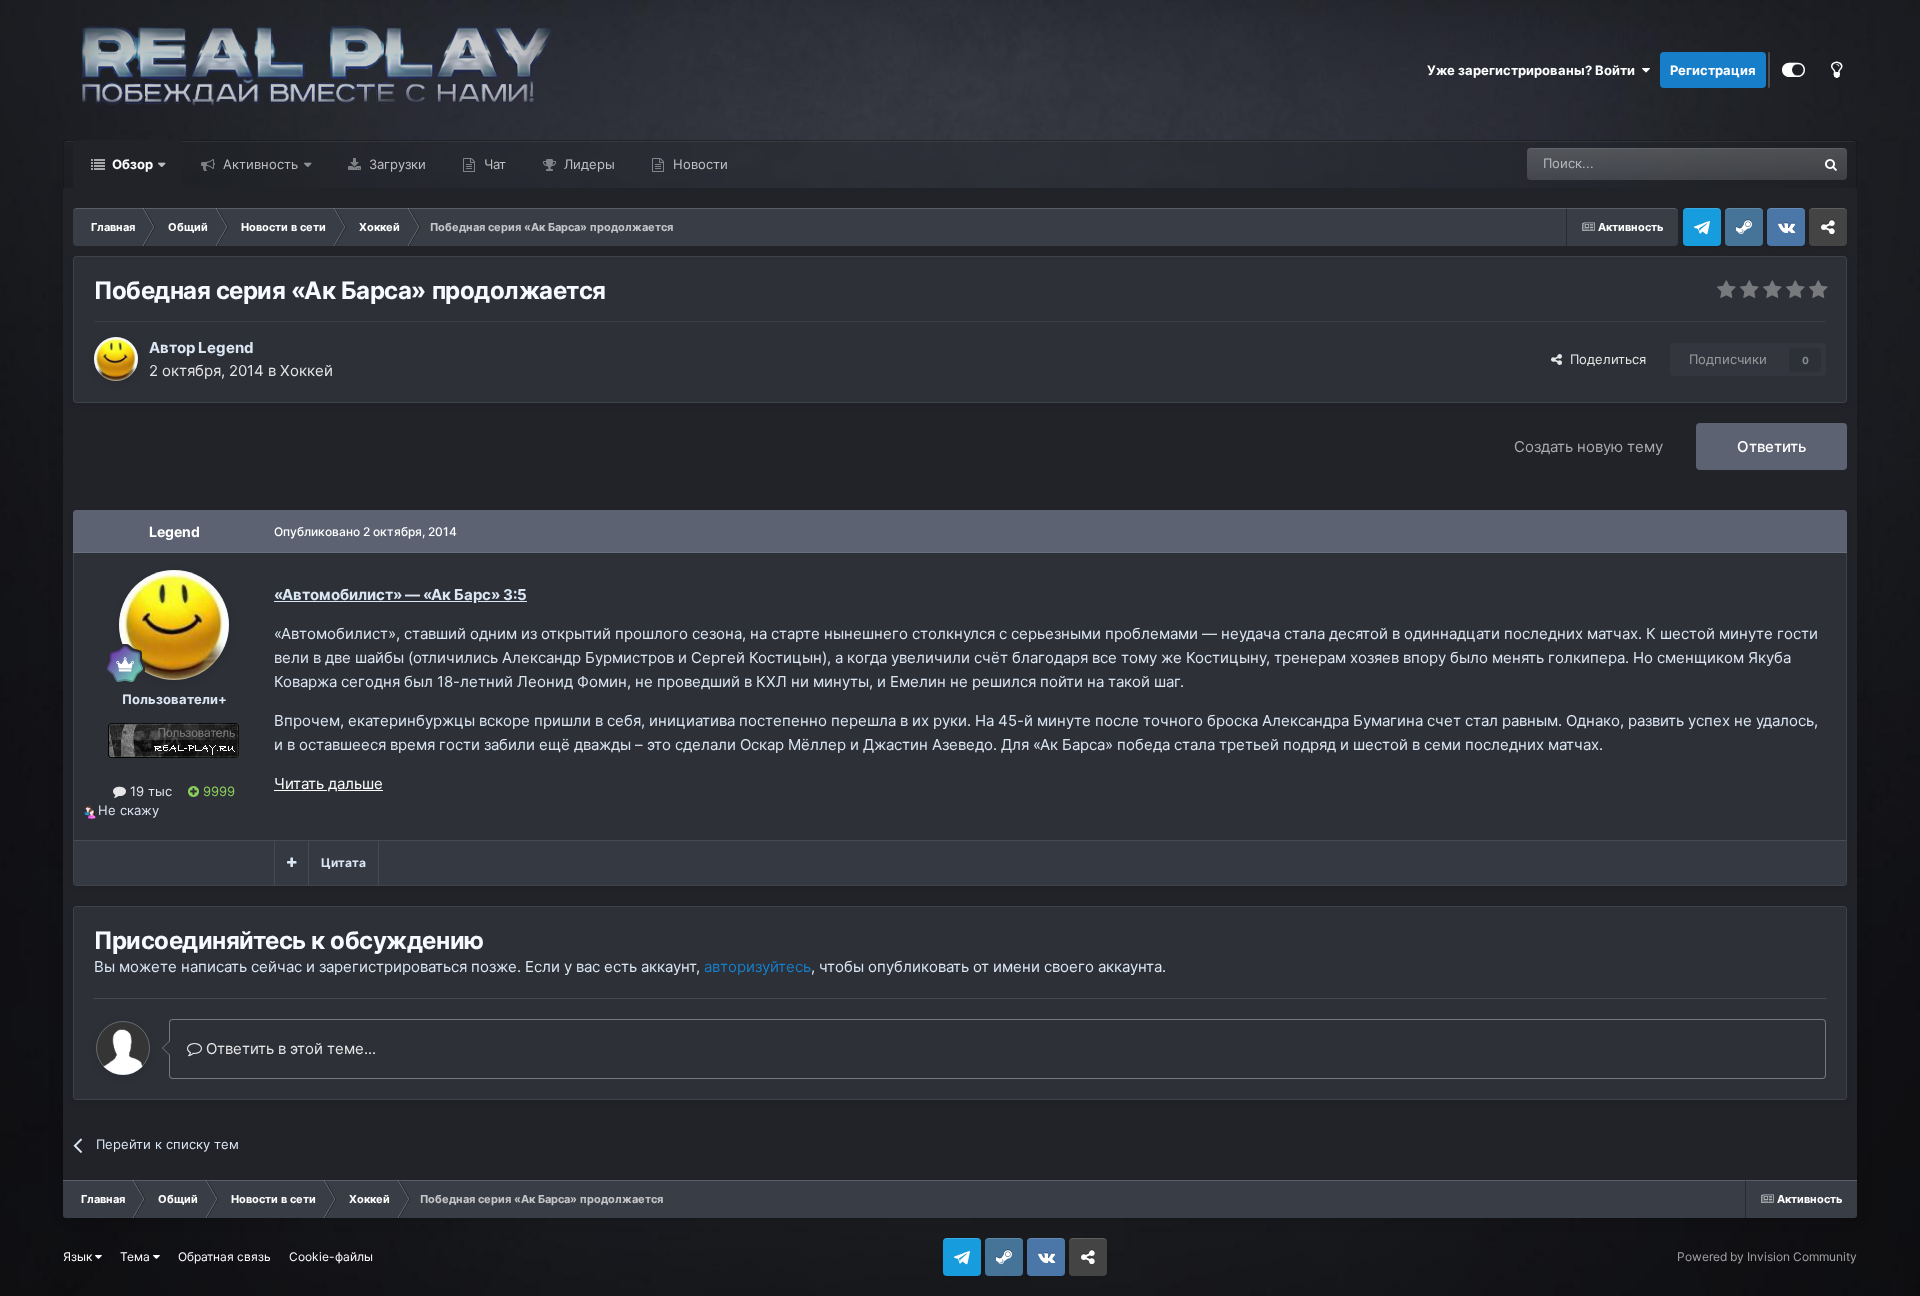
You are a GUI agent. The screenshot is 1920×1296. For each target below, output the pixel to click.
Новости (698, 164)
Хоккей (306, 370)
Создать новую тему (1588, 446)
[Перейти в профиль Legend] (116, 359)
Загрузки (395, 164)
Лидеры (587, 164)
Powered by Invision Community (1767, 1256)
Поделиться (1604, 359)
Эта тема (1761, 163)
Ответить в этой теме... (289, 1048)
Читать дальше (328, 783)
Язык (79, 1256)
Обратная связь (224, 1256)
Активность (258, 164)
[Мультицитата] (291, 863)
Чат (493, 164)
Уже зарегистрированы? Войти (1534, 70)
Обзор (131, 164)
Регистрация (1713, 70)
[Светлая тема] (1836, 70)
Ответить (1771, 446)
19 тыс (149, 791)
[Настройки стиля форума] (1793, 70)
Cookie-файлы (331, 1256)
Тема (136, 1256)
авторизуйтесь (757, 966)
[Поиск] (1831, 164)
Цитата (343, 862)
